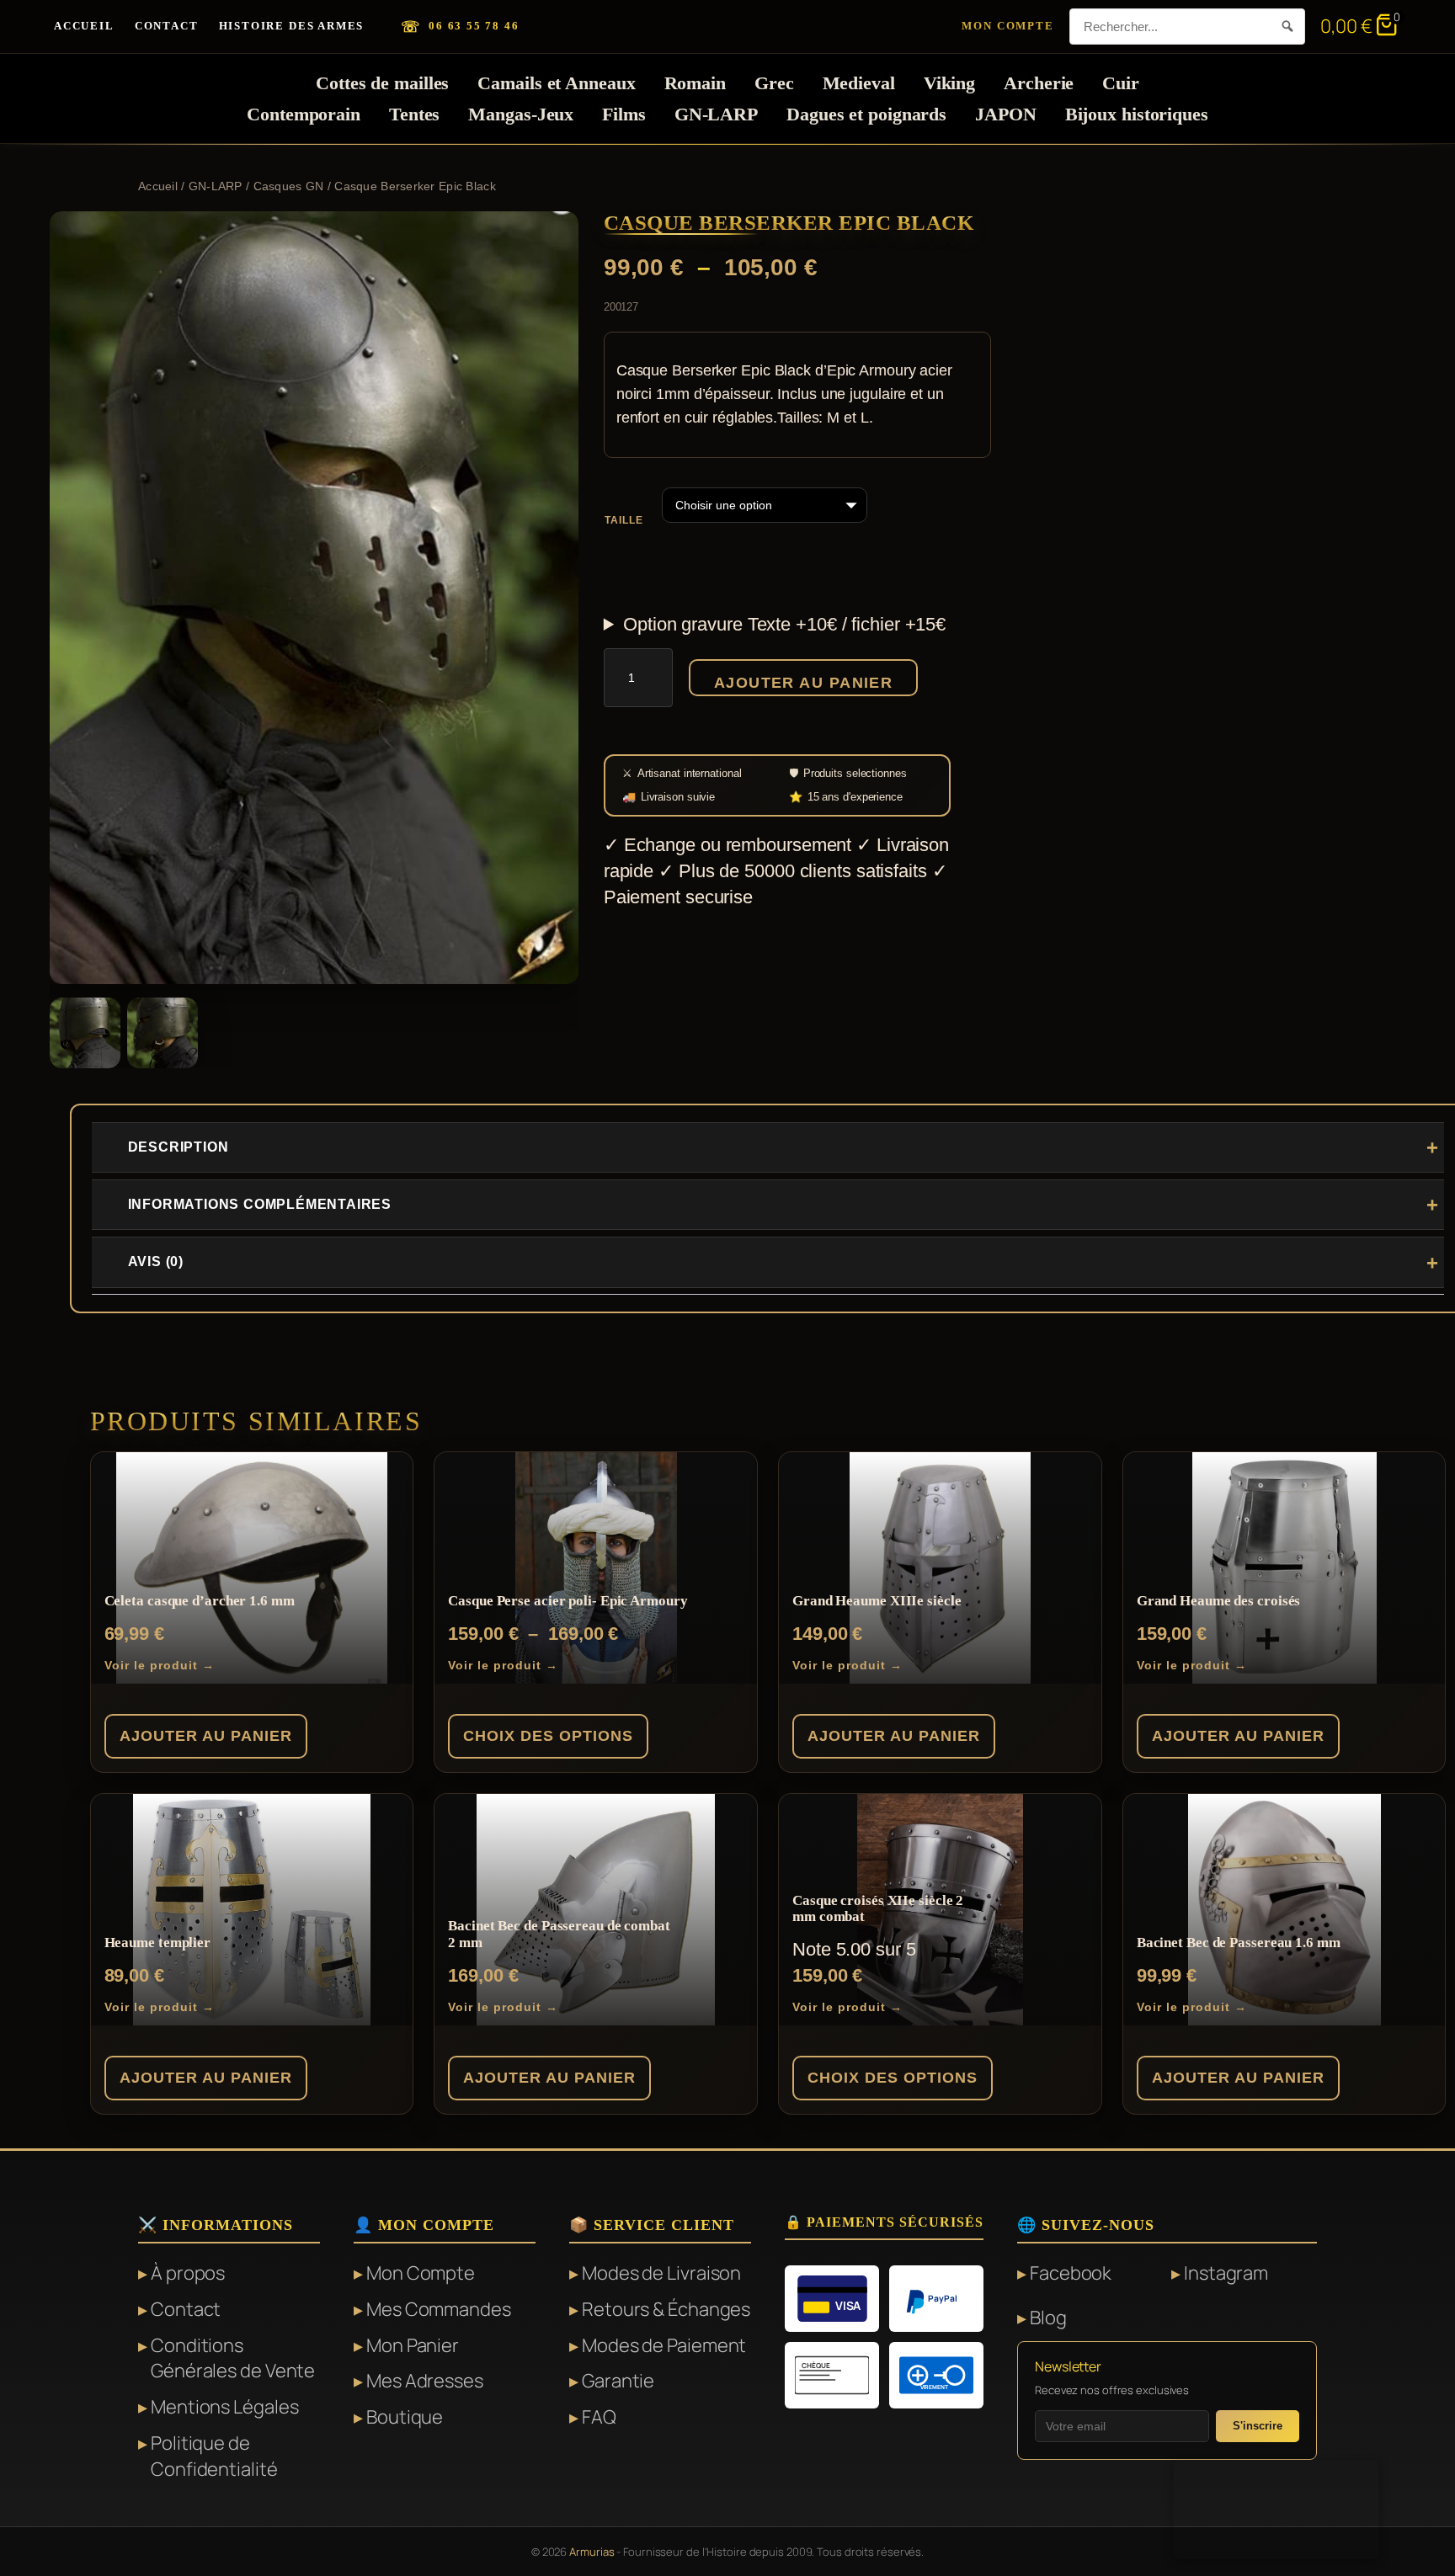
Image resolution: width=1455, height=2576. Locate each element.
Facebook (1071, 2273)
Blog (1048, 2318)
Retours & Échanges (666, 2309)
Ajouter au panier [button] (206, 1736)
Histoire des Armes (292, 26)
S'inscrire (1258, 2426)
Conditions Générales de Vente (233, 2358)
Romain (695, 83)
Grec (774, 83)
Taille (624, 520)
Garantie (618, 2381)
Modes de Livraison (661, 2273)
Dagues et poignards (866, 114)
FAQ (599, 2417)
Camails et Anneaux (556, 83)
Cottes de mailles (382, 83)
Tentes (414, 114)
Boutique (405, 2417)
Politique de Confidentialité (214, 2456)
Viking (949, 83)
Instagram (1226, 2273)
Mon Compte (1007, 26)
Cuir (1121, 83)
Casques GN (289, 186)
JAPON (1006, 114)
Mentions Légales (224, 2407)
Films (624, 114)
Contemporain (304, 114)
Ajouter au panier (803, 683)
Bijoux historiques (1137, 114)
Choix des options (548, 1736)
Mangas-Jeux (521, 114)
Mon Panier (413, 2345)
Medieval (859, 83)
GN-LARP (716, 114)
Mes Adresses (425, 2381)
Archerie (1039, 83)
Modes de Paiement (664, 2345)
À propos (188, 2273)
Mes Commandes (439, 2309)
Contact (167, 26)
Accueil (84, 26)
